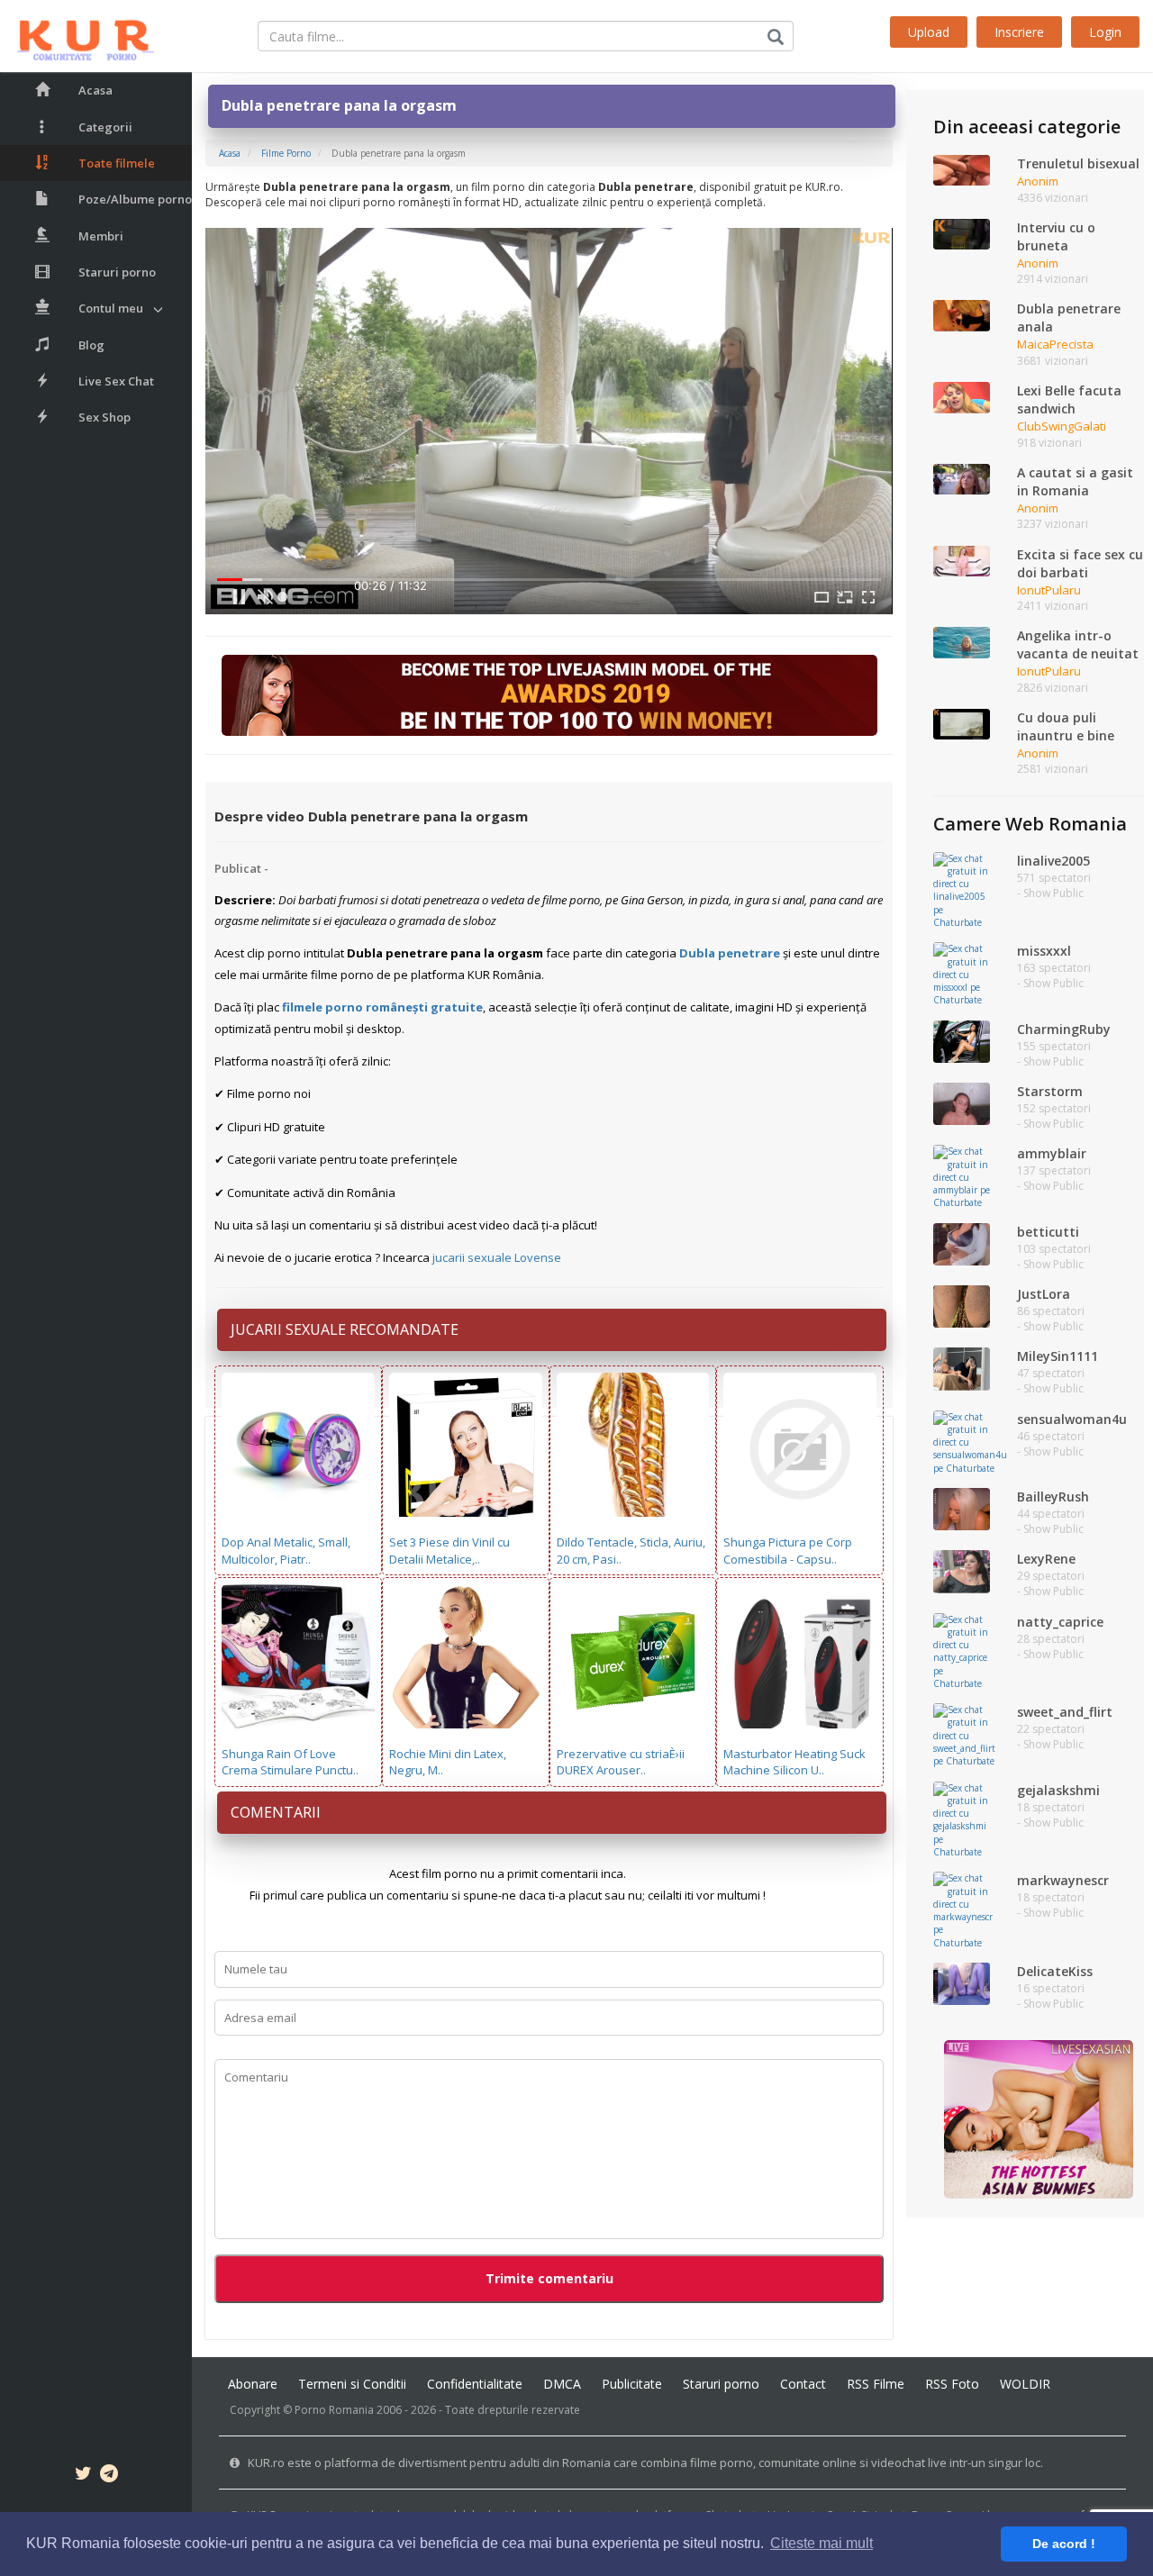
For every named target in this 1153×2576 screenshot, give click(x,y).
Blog (91, 345)
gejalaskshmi (1058, 1790)
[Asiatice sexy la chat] (1039, 2118)
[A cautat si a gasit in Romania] (962, 478)
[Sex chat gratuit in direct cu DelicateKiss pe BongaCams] (962, 1982)
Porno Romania (334, 2410)
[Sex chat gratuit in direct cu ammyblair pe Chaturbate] (962, 1176)
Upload (929, 32)
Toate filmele (117, 163)
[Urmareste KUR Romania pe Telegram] (109, 2476)
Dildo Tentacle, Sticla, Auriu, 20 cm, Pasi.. (631, 1551)
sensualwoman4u (1072, 1419)
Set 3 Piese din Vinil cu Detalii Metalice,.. (449, 1551)
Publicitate (632, 2384)
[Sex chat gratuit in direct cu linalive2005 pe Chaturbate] (962, 889)
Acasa (95, 90)
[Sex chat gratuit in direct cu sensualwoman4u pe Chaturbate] (970, 1441)
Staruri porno (117, 272)
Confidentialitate (475, 2384)
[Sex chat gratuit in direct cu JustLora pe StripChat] (962, 1305)
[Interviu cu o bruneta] (962, 233)
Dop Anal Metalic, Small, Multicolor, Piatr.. (286, 1551)
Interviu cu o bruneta (1056, 236)
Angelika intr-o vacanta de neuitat (1078, 644)
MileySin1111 (1058, 1356)
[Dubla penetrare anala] (962, 314)
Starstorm (1050, 1091)
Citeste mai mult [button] (822, 2543)
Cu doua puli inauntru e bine (1066, 726)
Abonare (253, 2384)
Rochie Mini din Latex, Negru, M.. (448, 1762)
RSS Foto (952, 2384)
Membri (101, 236)
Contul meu (111, 308)
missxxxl (1044, 951)
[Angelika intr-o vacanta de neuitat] (962, 641)
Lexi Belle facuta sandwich (1069, 399)
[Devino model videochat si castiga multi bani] (549, 694)
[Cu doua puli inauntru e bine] (962, 723)
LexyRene (1046, 1559)
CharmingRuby (1064, 1029)
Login (1105, 32)
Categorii (105, 127)
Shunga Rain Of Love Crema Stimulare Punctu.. (290, 1762)
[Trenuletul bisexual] (962, 169)
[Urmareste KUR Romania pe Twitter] (83, 2476)
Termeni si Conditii (352, 2384)
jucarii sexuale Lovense (497, 1257)
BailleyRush (1053, 1497)
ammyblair (1052, 1153)
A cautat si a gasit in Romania (1075, 481)
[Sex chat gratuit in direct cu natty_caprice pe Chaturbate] (962, 1650)
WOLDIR (1025, 2384)
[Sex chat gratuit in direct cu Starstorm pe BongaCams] (962, 1102)
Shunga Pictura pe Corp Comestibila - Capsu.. (788, 1551)
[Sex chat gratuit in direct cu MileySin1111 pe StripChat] (962, 1368)
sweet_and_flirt (1065, 1712)
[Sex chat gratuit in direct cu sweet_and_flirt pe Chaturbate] (964, 1735)
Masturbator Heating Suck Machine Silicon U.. (794, 1762)
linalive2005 (1053, 861)
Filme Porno (286, 153)
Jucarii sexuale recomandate (345, 1329)
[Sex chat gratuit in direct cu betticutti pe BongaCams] (962, 1243)
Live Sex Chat (116, 381)
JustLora (1044, 1294)
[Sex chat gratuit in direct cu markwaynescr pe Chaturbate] (963, 1909)
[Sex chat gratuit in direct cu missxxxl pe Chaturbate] (962, 974)
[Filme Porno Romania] (77, 36)
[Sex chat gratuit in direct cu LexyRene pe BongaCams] (962, 1571)
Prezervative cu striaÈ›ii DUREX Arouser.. (621, 1762)
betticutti (1048, 1232)
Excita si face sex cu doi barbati (1080, 563)
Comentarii (276, 1812)
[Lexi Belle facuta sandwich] (962, 396)
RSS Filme (876, 2384)
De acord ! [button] (1064, 2544)
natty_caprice (1060, 1622)
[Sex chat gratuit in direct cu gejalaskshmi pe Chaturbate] (962, 1819)
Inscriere (1019, 32)
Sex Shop (104, 417)
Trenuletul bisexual (1078, 163)
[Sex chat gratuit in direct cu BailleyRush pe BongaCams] (962, 1508)
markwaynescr (1063, 1880)
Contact (803, 2384)
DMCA (562, 2384)
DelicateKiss (1055, 1971)
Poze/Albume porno (135, 199)
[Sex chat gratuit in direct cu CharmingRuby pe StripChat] (962, 1040)
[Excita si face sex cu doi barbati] (962, 559)
